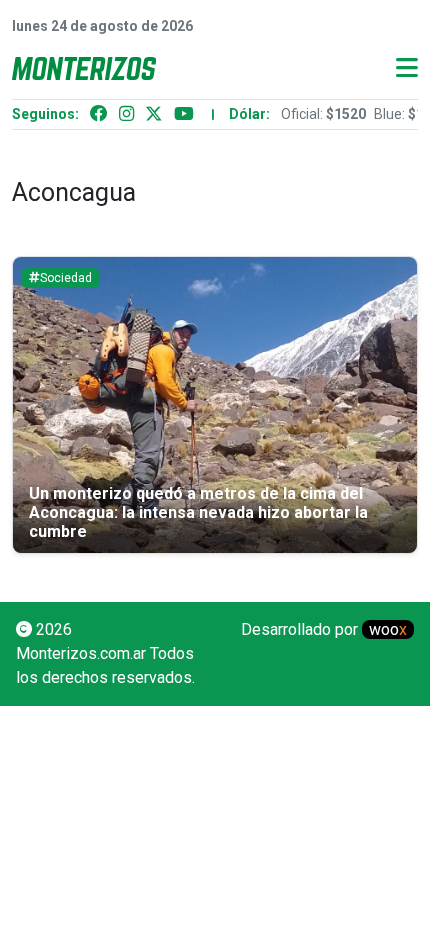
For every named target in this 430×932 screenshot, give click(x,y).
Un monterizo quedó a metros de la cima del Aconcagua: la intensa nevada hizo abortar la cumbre (198, 512)
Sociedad (66, 278)
